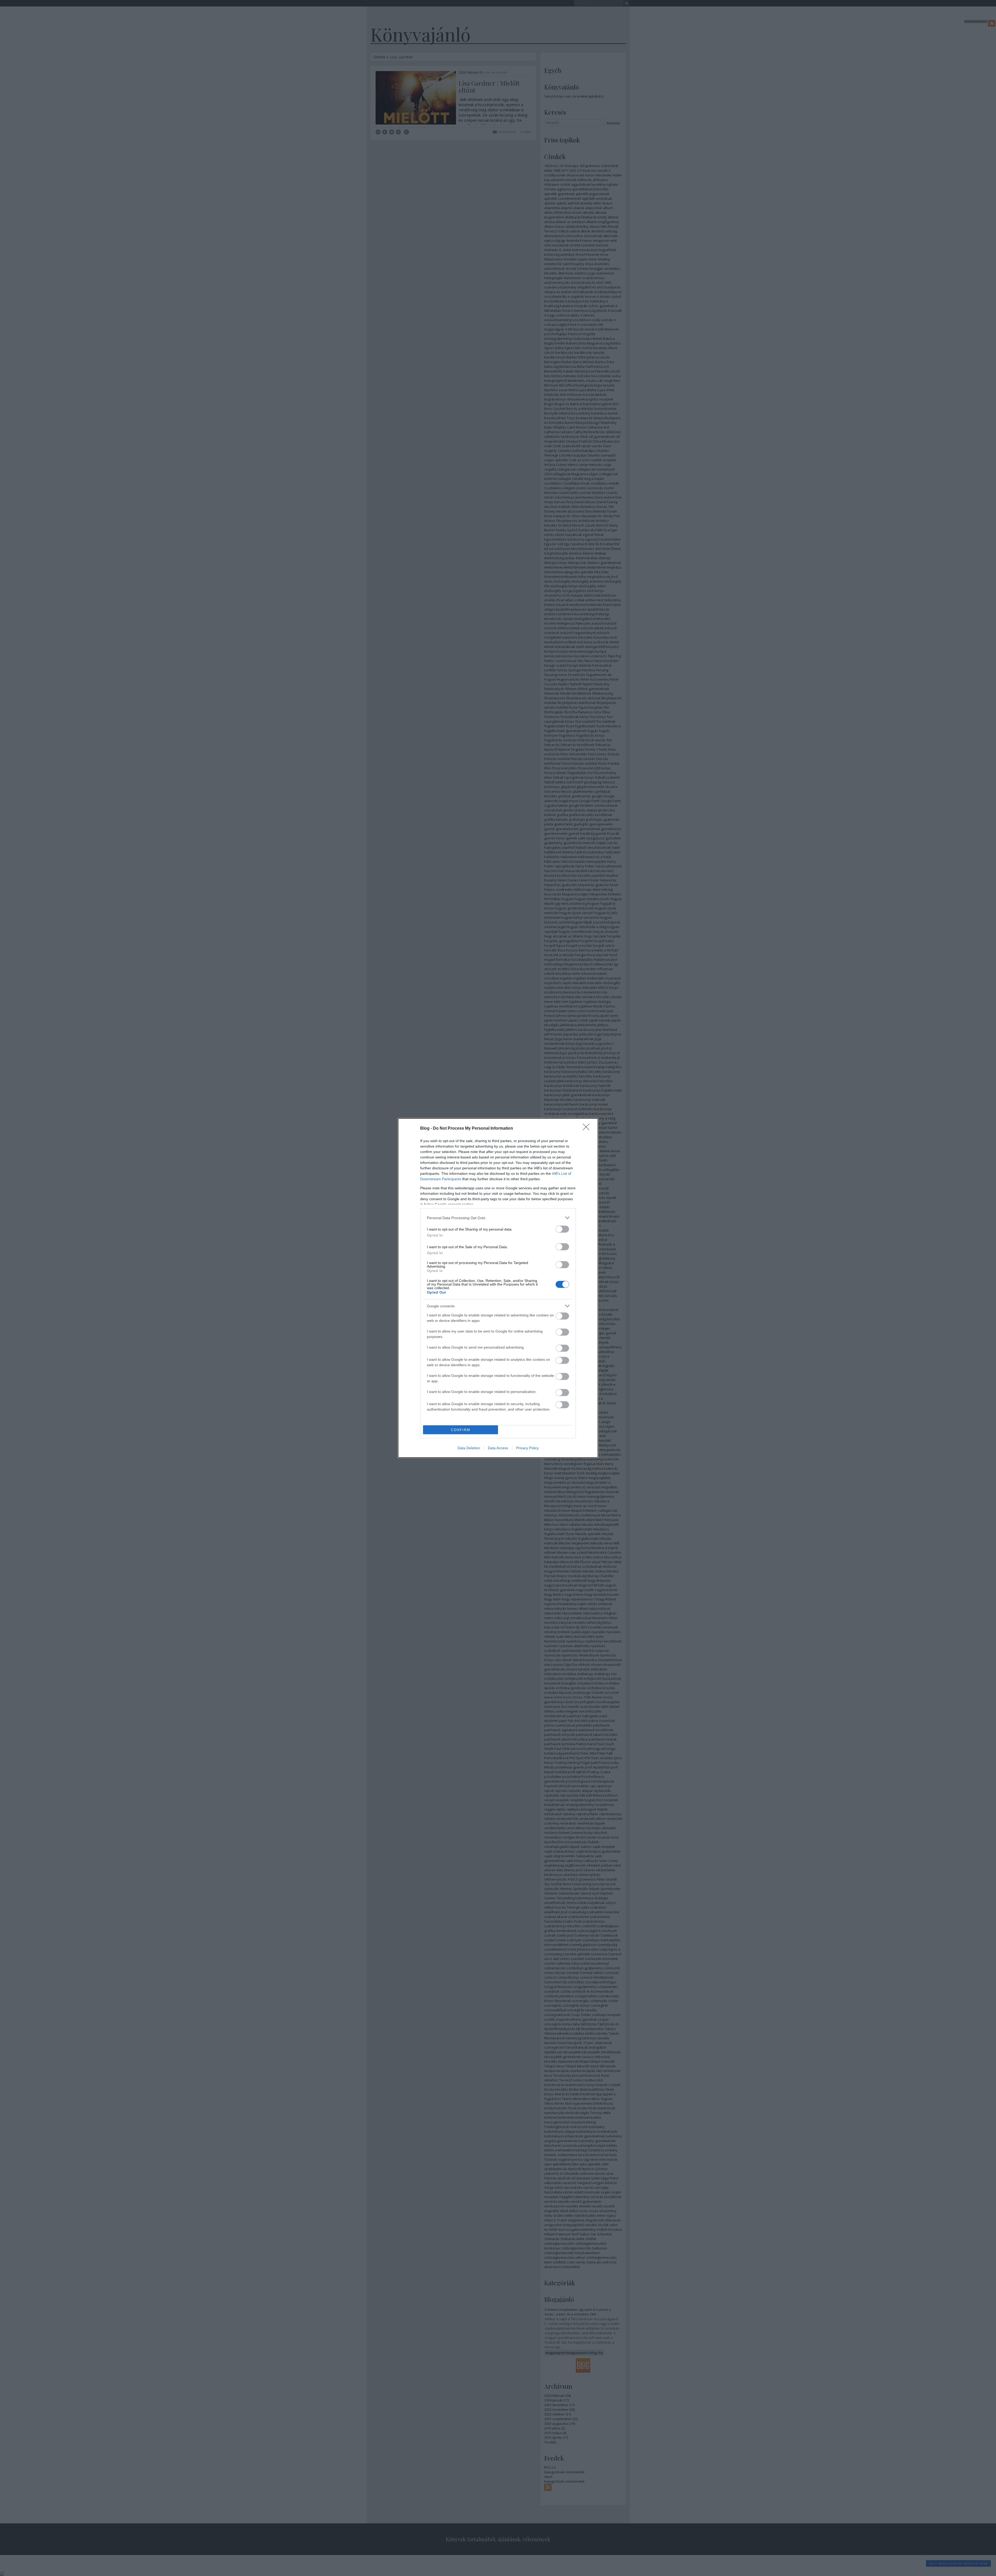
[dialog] (498, 1288)
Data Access (498, 1448)
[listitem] (498, 1218)
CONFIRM (461, 1430)
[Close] (588, 1129)
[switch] (562, 1229)
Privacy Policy (527, 1448)
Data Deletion (469, 1448)
